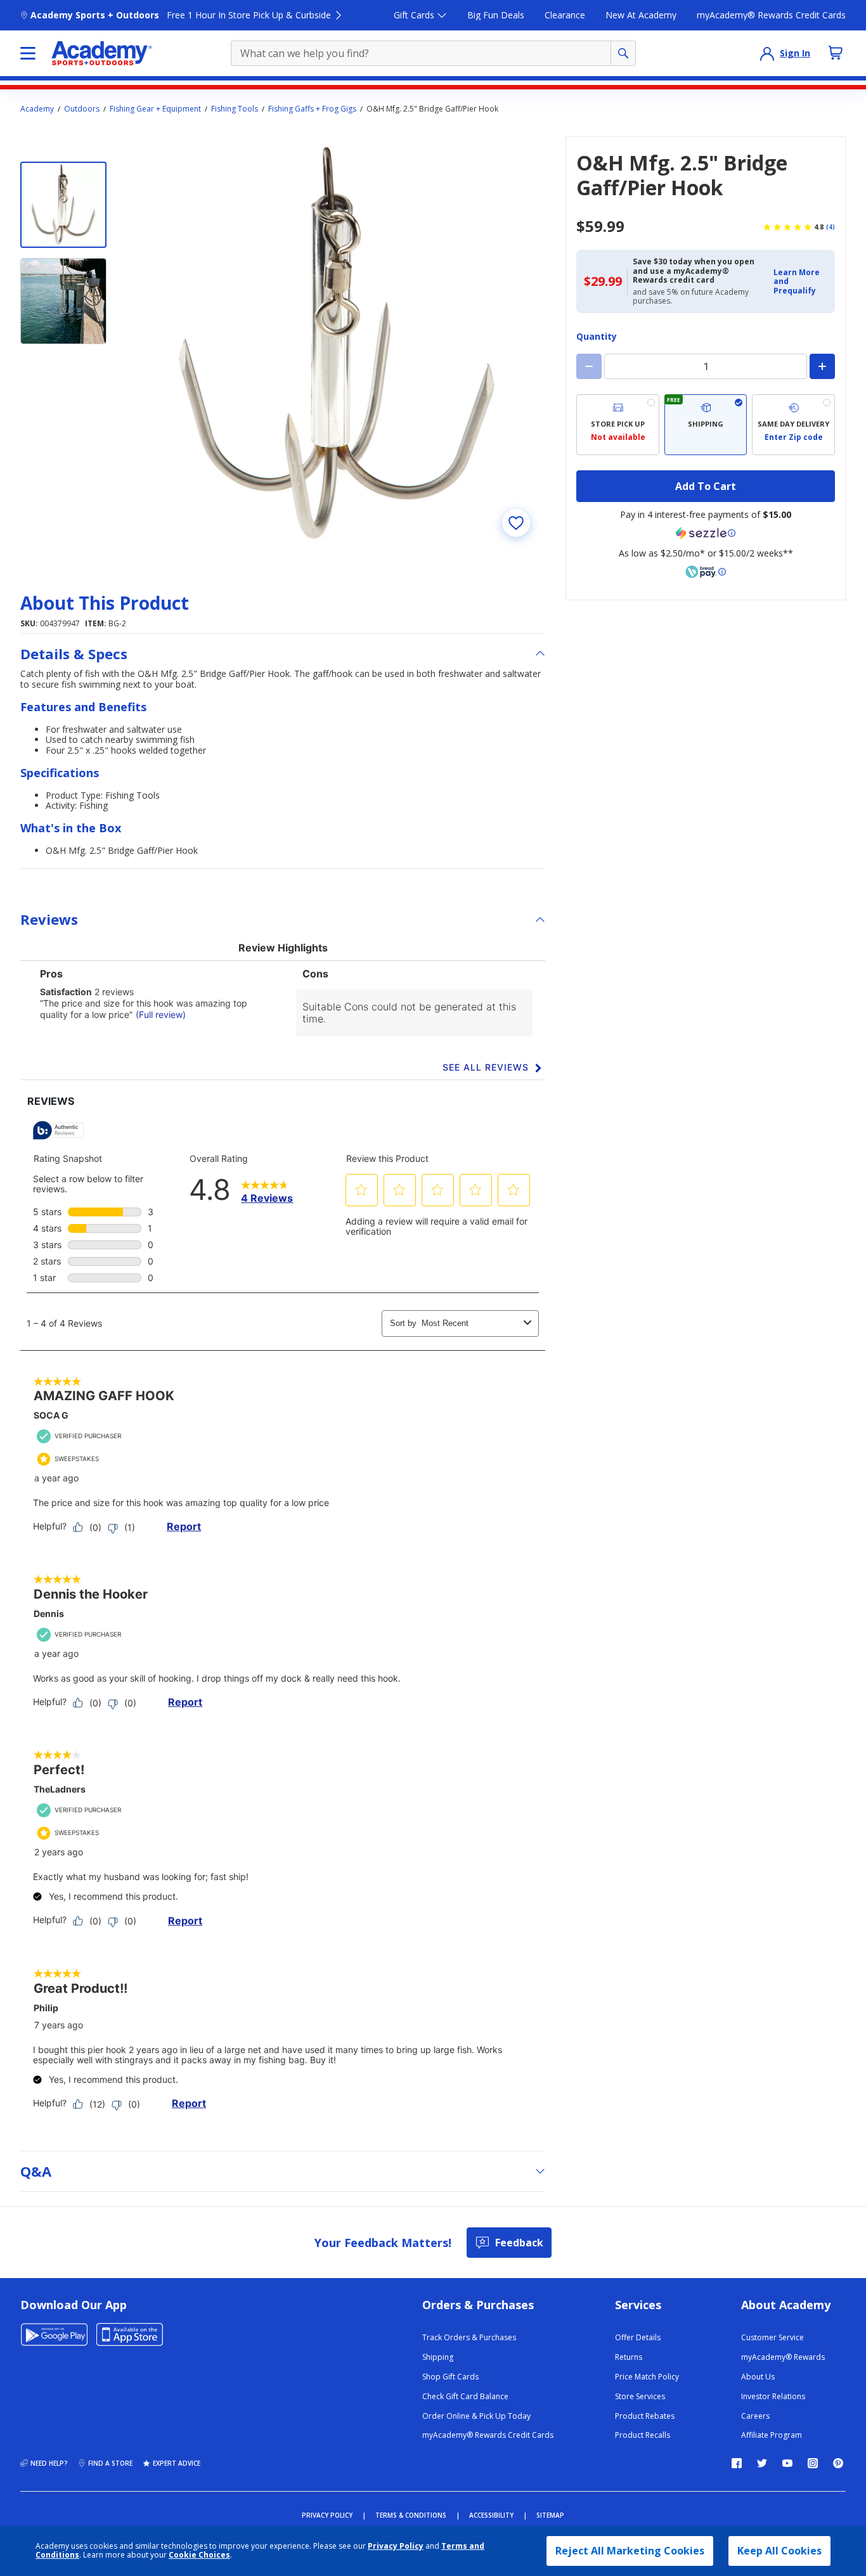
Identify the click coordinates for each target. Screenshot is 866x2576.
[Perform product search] (623, 53)
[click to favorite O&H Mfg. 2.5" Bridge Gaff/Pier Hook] (516, 523)
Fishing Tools (235, 109)
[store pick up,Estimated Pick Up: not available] (618, 425)
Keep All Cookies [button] (779, 2551)
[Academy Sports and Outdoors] (102, 53)
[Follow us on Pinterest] (838, 2463)
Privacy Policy (396, 2546)
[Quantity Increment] (822, 366)
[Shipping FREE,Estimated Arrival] (706, 425)
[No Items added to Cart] (836, 53)
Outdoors (82, 109)
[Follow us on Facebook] (737, 2463)
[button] (800, 282)
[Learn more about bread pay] (706, 572)
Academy (37, 109)
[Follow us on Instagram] (813, 2463)
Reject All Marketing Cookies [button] (630, 2551)
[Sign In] (767, 53)
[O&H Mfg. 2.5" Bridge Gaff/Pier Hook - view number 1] (63, 205)
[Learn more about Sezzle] (706, 533)
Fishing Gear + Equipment (155, 109)
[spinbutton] (706, 366)
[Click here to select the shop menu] (28, 53)
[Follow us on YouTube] (787, 2463)
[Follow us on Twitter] (762, 2463)
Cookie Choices (199, 2555)
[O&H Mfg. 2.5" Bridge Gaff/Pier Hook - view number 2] (63, 301)
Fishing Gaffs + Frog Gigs (312, 109)
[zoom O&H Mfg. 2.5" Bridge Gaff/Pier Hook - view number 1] (337, 344)
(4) (830, 227)
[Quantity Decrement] (589, 366)
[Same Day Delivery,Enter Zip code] (793, 425)
